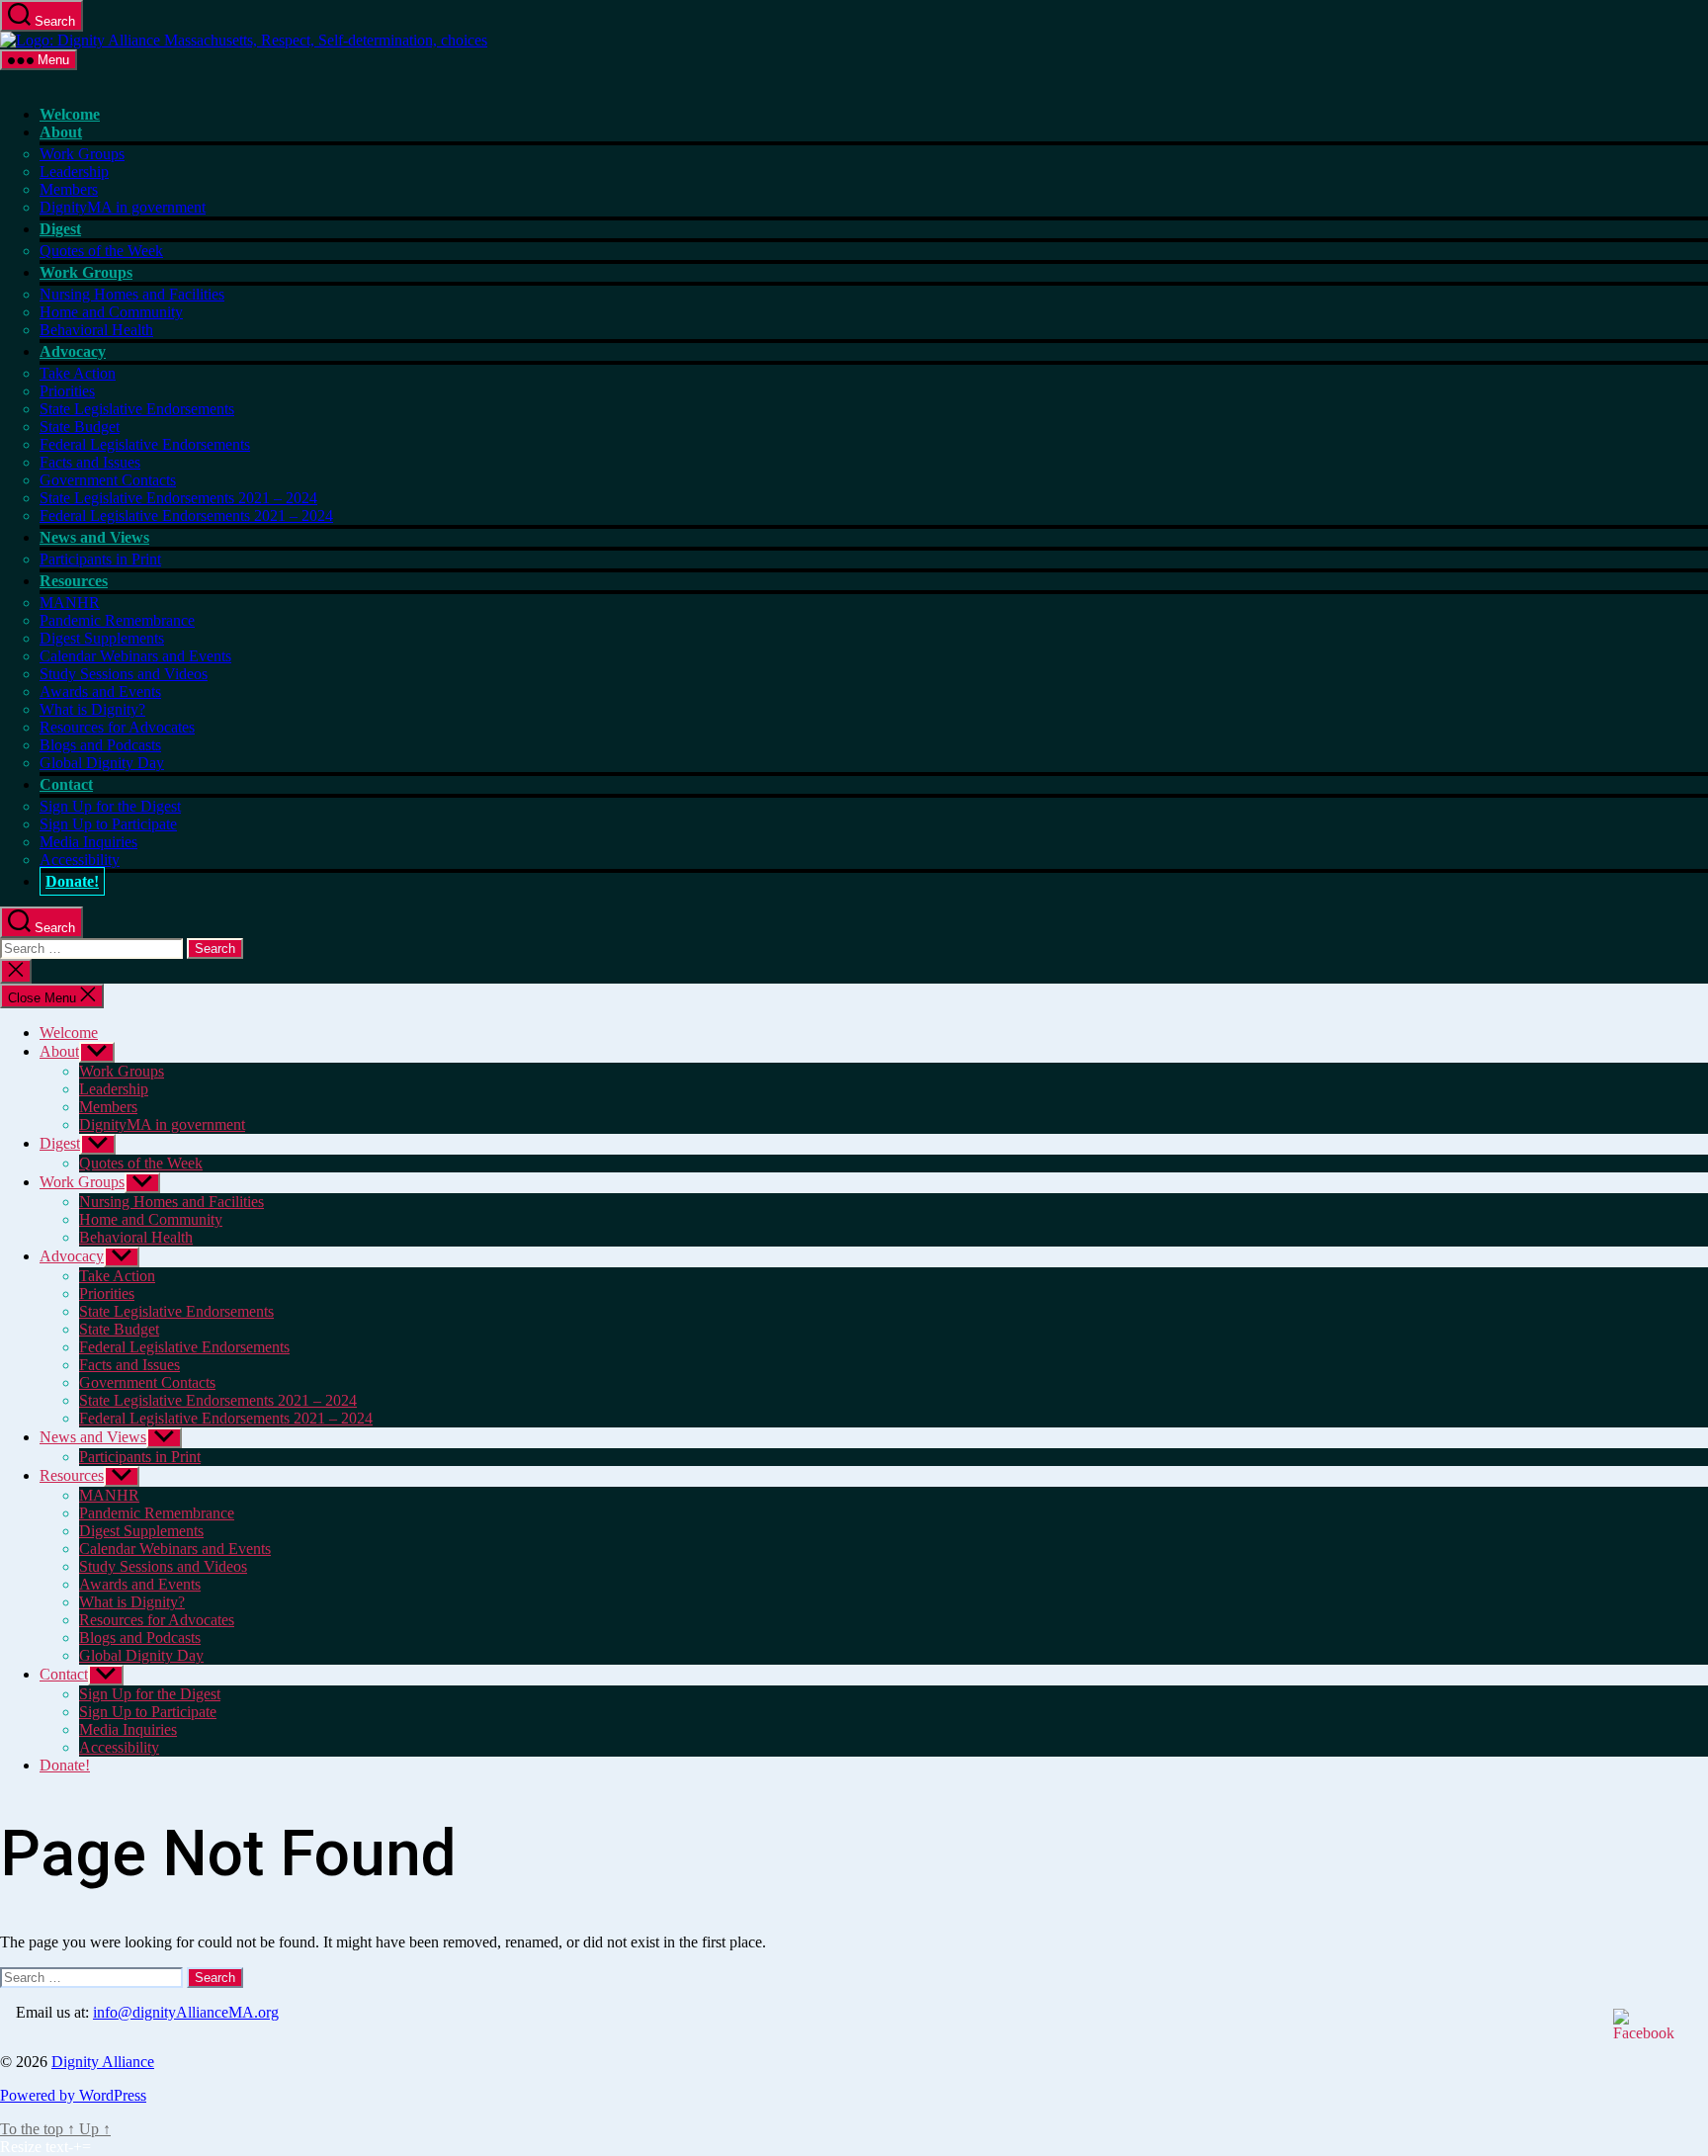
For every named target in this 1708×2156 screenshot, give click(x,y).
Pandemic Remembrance (117, 620)
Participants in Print (100, 559)
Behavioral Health (96, 330)
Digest (60, 229)
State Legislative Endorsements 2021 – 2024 (178, 498)
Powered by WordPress (73, 2095)
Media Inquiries (88, 842)
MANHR (70, 603)
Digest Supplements (102, 638)
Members (69, 189)
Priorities (67, 391)
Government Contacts (108, 480)
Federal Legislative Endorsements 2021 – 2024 (186, 516)
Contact (66, 784)
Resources (74, 581)
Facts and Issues (90, 462)
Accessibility (80, 860)
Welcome (70, 114)
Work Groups (82, 154)
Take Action (78, 373)
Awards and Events (100, 691)
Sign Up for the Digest (110, 806)
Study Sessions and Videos (124, 674)
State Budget (80, 427)
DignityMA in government (123, 207)
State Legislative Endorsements (137, 409)
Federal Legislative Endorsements (145, 444)
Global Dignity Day (102, 763)
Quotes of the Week (101, 251)
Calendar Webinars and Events (135, 656)
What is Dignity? (92, 709)
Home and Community (111, 312)
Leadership (74, 172)
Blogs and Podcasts (100, 745)
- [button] (71, 2147)
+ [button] (78, 2147)
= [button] (86, 2147)
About (61, 132)
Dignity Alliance (103, 2062)
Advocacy (73, 351)
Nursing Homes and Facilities (132, 294)
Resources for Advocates (117, 727)
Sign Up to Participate (108, 824)
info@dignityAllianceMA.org (186, 2012)
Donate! (72, 881)
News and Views (94, 537)
